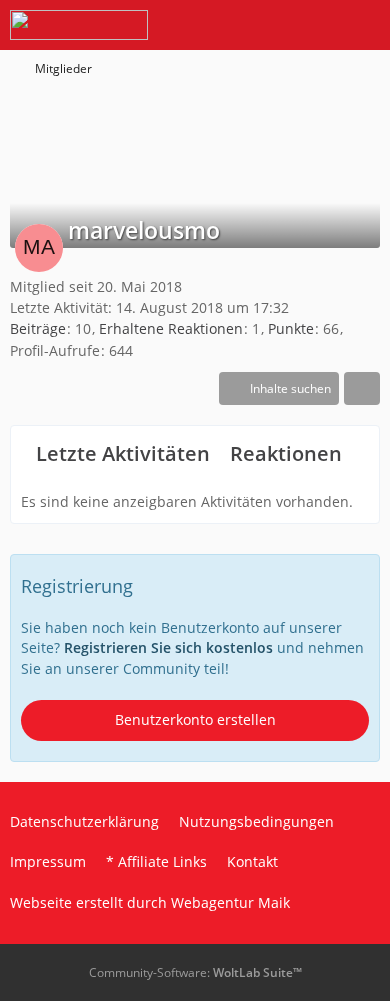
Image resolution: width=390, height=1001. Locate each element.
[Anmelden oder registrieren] (314, 25)
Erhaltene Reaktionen (171, 328)
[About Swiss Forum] (79, 25)
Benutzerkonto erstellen (195, 719)
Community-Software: (195, 972)
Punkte (291, 328)
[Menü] (364, 25)
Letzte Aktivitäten (123, 453)
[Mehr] (362, 389)
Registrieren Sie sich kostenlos (168, 647)
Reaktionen (286, 453)
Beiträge (38, 328)
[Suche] (264, 25)
